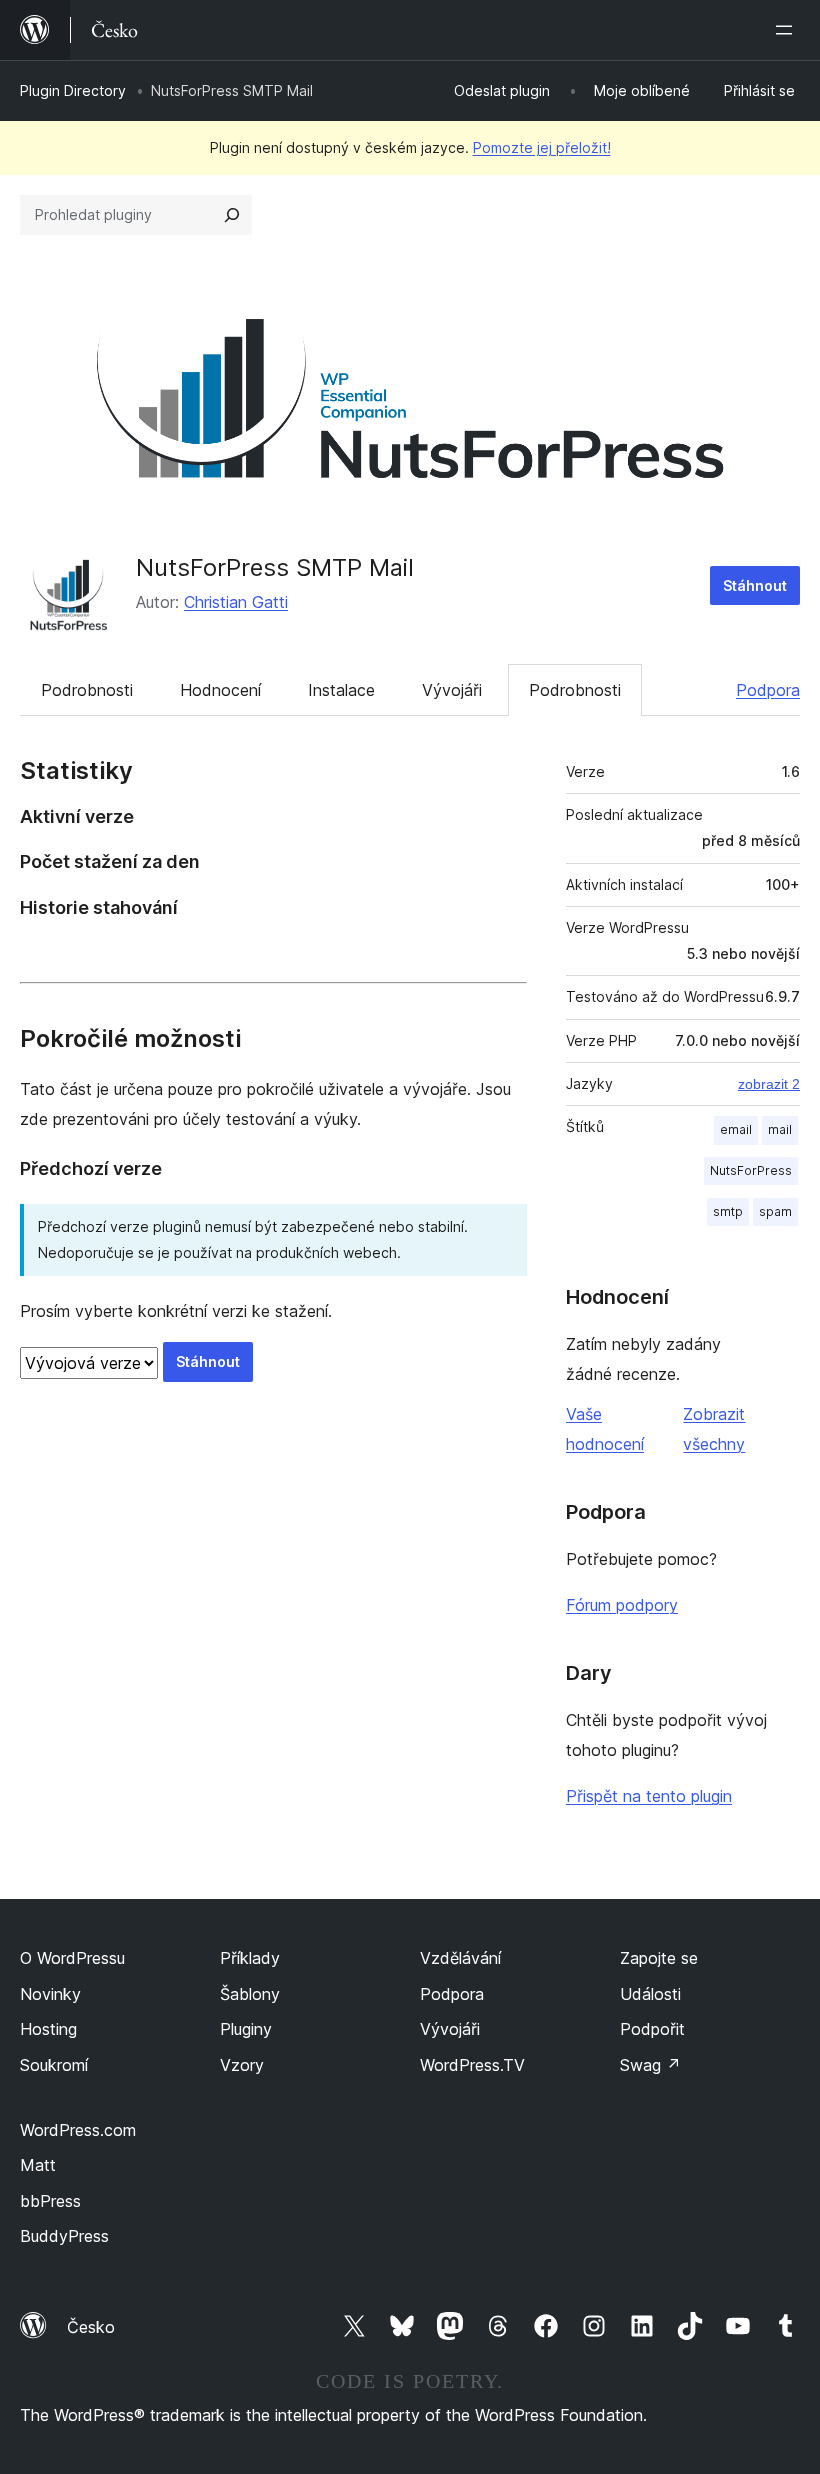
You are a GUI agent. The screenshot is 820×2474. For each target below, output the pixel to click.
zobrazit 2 (769, 1084)
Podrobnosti (87, 690)
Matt (38, 2165)
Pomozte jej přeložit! (542, 147)
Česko (91, 2327)
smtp (728, 1211)
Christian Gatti (236, 602)
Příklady (250, 1958)
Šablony (250, 1994)
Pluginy (246, 2029)
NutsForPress (751, 1170)
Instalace (341, 690)
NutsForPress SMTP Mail (275, 567)
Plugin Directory (73, 90)
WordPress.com (78, 2130)
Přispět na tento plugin (649, 1796)
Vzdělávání (460, 1958)
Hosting (48, 2029)
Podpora (768, 690)
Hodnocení (220, 690)
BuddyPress (64, 2236)
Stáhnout (755, 585)
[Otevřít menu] (788, 30)
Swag (650, 2065)
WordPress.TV (472, 2065)
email (736, 1129)
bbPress (50, 2201)
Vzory (242, 2065)
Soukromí (54, 2065)
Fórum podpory (622, 1605)
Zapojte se (659, 1958)
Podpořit (652, 2029)
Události (650, 1994)
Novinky (50, 1994)
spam (775, 1211)
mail (780, 1129)
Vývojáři (452, 690)
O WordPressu (72, 1958)
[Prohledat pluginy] (232, 215)
